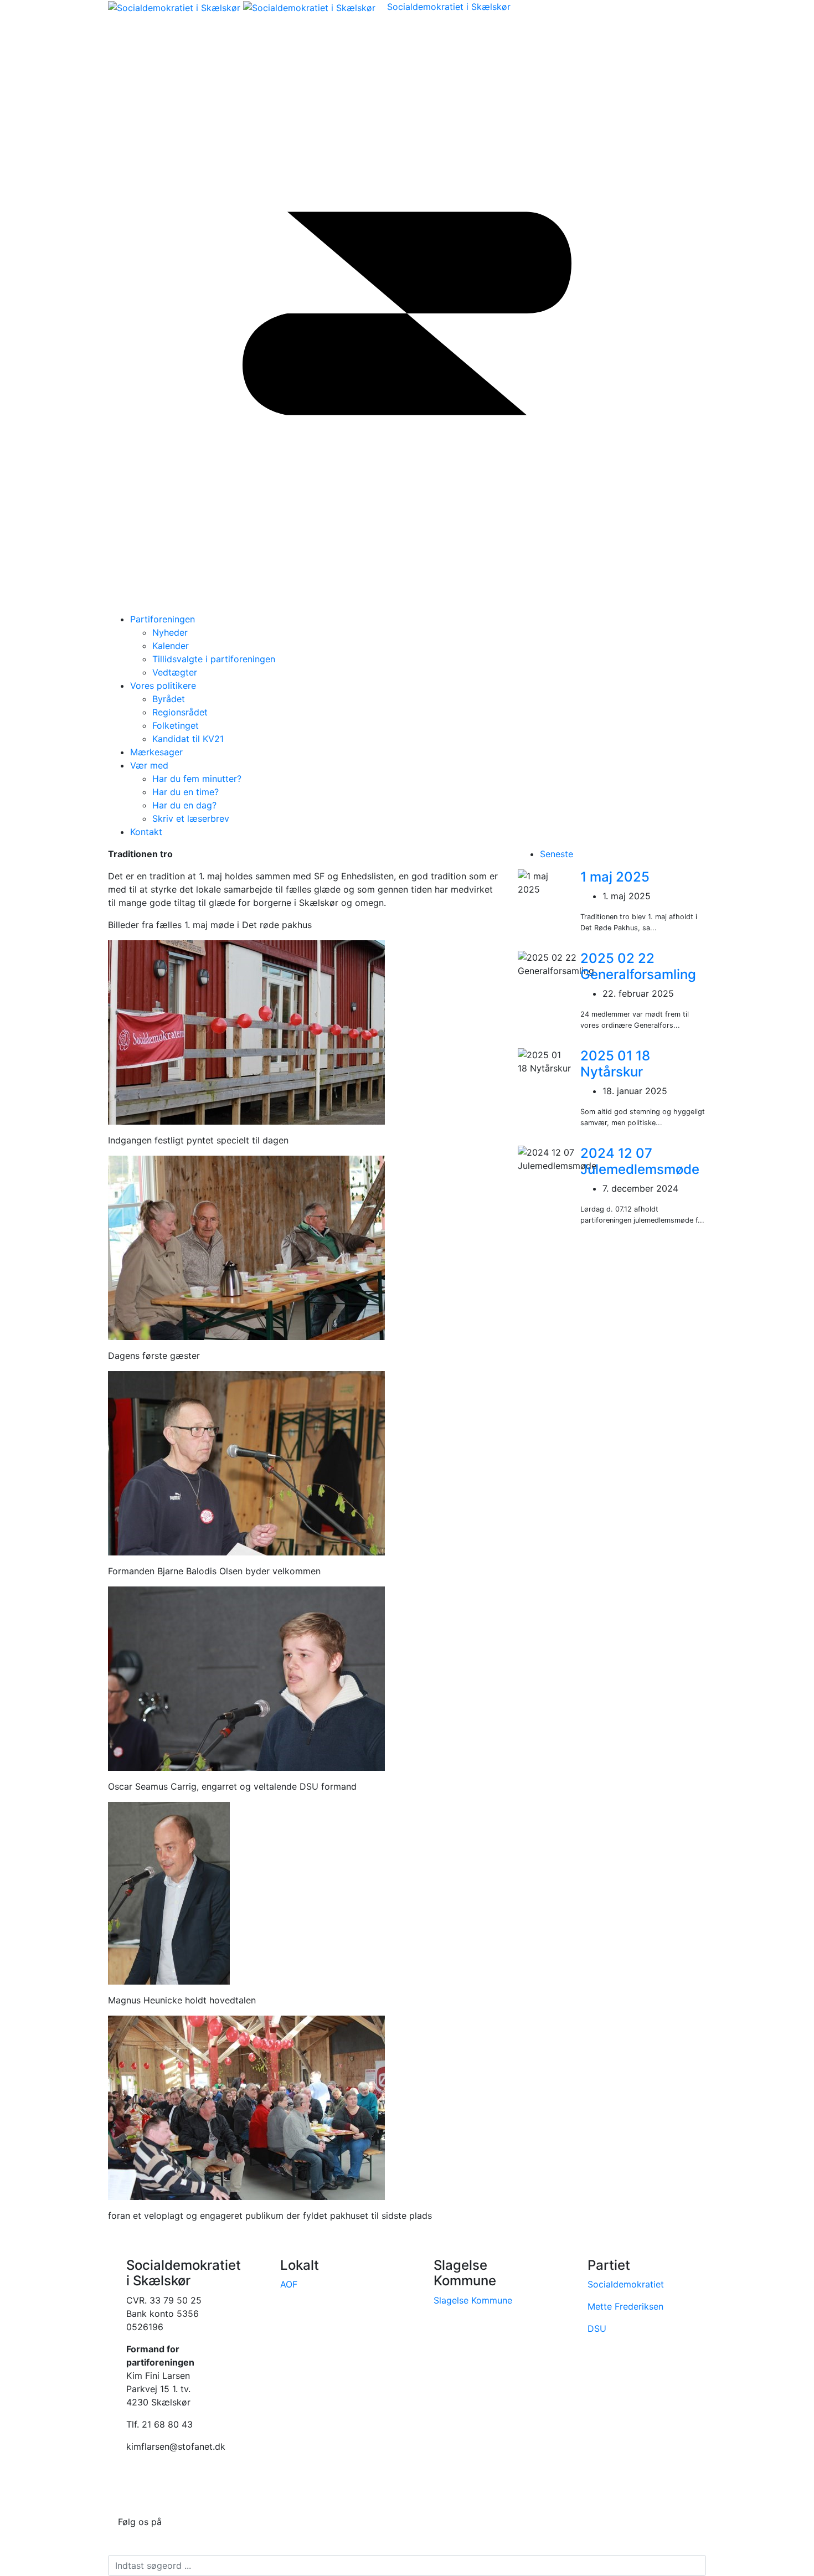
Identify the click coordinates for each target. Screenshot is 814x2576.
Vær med (149, 765)
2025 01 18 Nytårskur (615, 1064)
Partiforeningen (163, 619)
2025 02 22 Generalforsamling (638, 966)
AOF (289, 2284)
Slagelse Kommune (473, 2300)
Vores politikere (163, 686)
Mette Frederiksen (625, 2306)
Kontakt (146, 832)
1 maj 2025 (615, 877)
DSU (597, 2328)
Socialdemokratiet (626, 2284)
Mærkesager (156, 752)
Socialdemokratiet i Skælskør (449, 7)
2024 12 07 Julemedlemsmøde (640, 1161)
